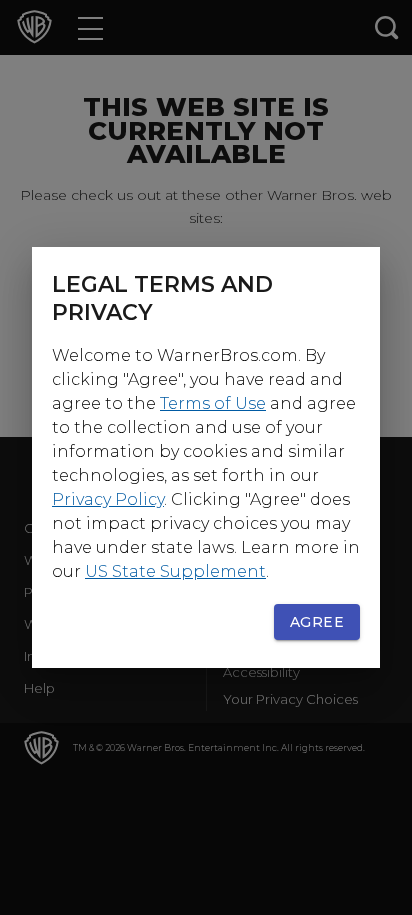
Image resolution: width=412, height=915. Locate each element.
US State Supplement (175, 571)
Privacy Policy (108, 499)
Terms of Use (213, 403)
